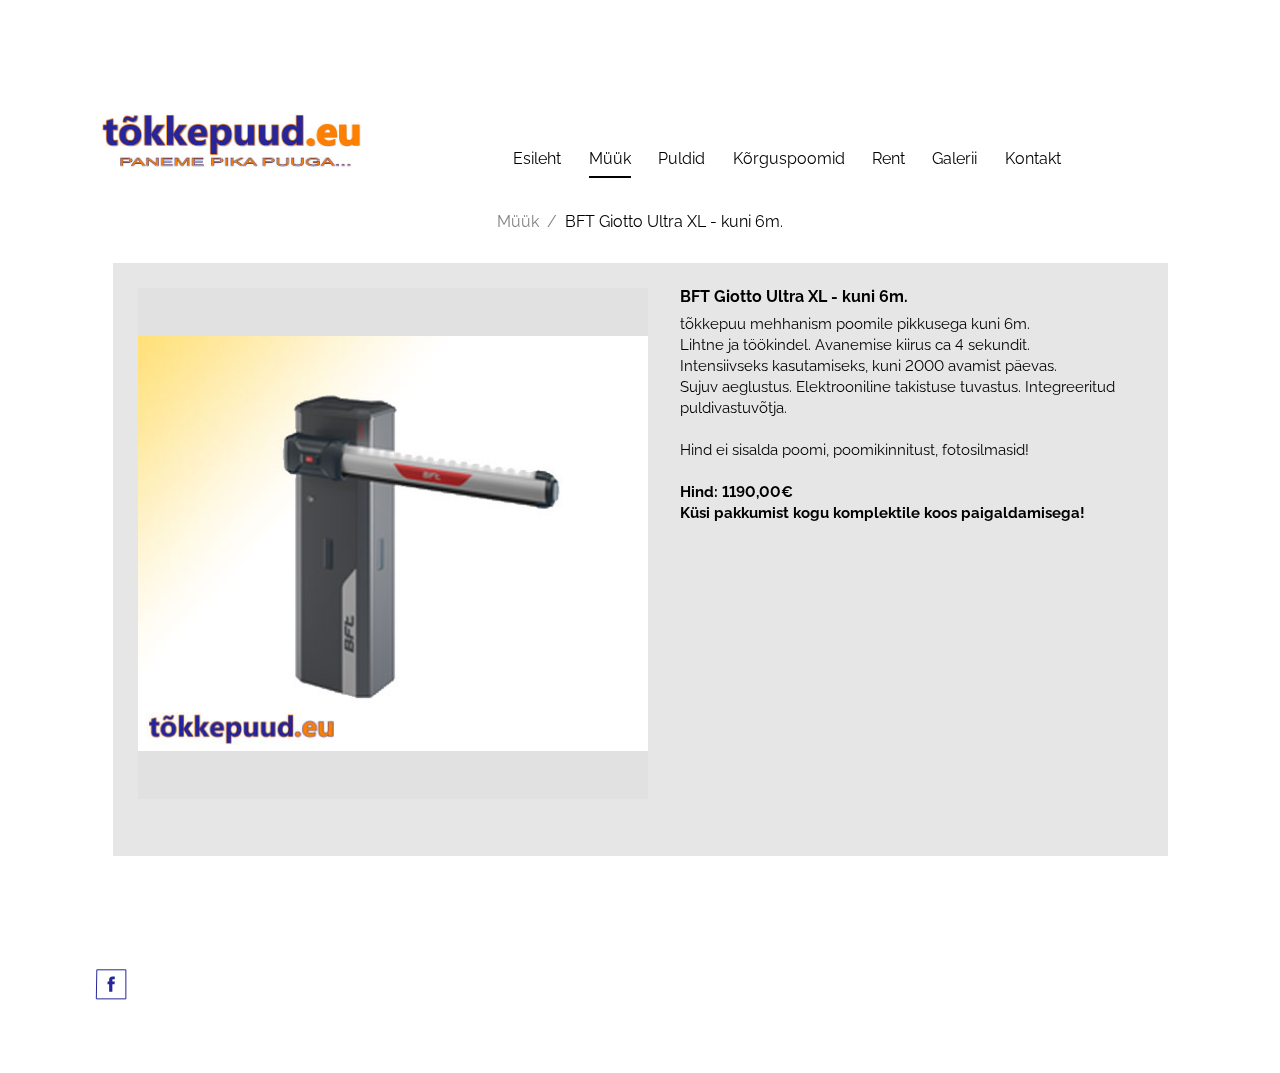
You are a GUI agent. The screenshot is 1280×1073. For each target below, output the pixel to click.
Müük (610, 158)
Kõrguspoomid (789, 158)
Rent (888, 158)
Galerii (954, 158)
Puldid (681, 158)
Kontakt (1033, 158)
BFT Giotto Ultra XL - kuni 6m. (674, 221)
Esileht (537, 158)
